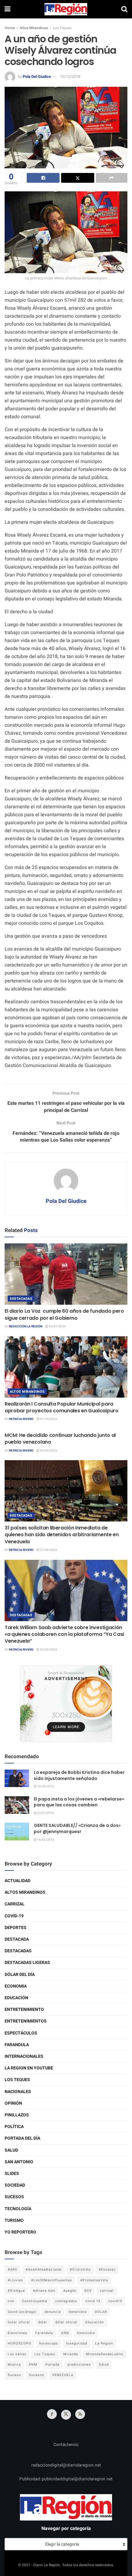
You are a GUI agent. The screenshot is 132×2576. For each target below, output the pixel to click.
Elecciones (17, 2333)
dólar (43, 2322)
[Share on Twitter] (78, 178)
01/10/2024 (48, 1419)
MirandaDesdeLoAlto (105, 2354)
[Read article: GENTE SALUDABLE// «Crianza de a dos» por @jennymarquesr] (17, 1831)
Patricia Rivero (21, 1419)
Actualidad (17, 1881)
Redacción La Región (26, 1326)
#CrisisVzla (80, 2270)
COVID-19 (14, 1916)
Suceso (14, 2375)
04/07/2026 (57, 1326)
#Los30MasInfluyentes (52, 2280)
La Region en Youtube (29, 2068)
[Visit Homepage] (66, 9)
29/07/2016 (45, 1813)
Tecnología (18, 2209)
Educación (16, 1998)
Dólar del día (20, 1975)
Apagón (70, 2291)
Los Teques (62, 28)
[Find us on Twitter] (66, 2415)
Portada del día (22, 2138)
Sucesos (14, 2197)
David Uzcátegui (22, 2312)
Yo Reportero (20, 2232)
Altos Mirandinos (34, 28)
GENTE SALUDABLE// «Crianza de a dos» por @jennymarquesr (77, 1828)
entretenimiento (24, 2010)
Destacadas (21, 1299)
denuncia (53, 2312)
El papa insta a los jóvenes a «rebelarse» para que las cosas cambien (79, 1802)
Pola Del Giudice (37, 77)
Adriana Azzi (44, 2291)
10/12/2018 (70, 77)
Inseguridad (77, 2343)
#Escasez (107, 2270)
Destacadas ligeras (27, 1963)
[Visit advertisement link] (66, 1704)
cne (11, 2301)
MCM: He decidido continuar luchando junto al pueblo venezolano (60, 1439)
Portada (52, 2365)
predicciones (79, 2365)
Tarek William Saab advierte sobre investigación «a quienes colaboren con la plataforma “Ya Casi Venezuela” (64, 1634)
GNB (65, 2333)
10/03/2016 (45, 1786)
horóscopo (49, 2343)
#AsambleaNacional (44, 2270)
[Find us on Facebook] (52, 2414)
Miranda (71, 2354)
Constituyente (35, 2301)
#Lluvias (15, 2280)
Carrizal (15, 1904)
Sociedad (15, 2185)
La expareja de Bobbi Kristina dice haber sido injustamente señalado (79, 1775)
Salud (11, 2150)
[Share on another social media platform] (112, 178)
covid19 (115, 2301)
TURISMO (14, 2220)
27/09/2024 (48, 1550)
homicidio (86, 2333)
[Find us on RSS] (80, 2414)
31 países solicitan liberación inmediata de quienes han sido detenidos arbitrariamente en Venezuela (62, 1535)
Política (14, 2127)
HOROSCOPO (19, 2343)
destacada (17, 1939)
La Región (104, 2343)
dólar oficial (66, 2322)
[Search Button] (124, 9)
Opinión (13, 2103)
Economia (16, 1986)
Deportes (16, 1928)
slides (12, 2174)
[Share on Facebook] (43, 178)
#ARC (13, 2270)
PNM (33, 2365)
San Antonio (19, 2162)
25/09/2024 (48, 1650)
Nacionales (18, 2092)
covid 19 (93, 2301)
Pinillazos (17, 2115)
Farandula (17, 2045)
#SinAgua (16, 2291)
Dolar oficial (19, 2322)
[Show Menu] (8, 9)
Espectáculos (21, 2033)
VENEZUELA (63, 2375)
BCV (88, 2291)
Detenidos (78, 2312)
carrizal (107, 2291)
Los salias (17, 2354)
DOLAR (101, 2312)
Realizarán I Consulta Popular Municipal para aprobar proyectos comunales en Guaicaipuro (62, 1407)
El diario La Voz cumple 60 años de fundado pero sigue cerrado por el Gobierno (64, 1314)
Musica (14, 2365)
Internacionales (24, 2056)
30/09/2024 (48, 1451)
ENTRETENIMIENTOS (26, 2021)
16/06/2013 (45, 1840)
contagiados (66, 2301)
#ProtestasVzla (94, 2280)
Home (10, 28)
